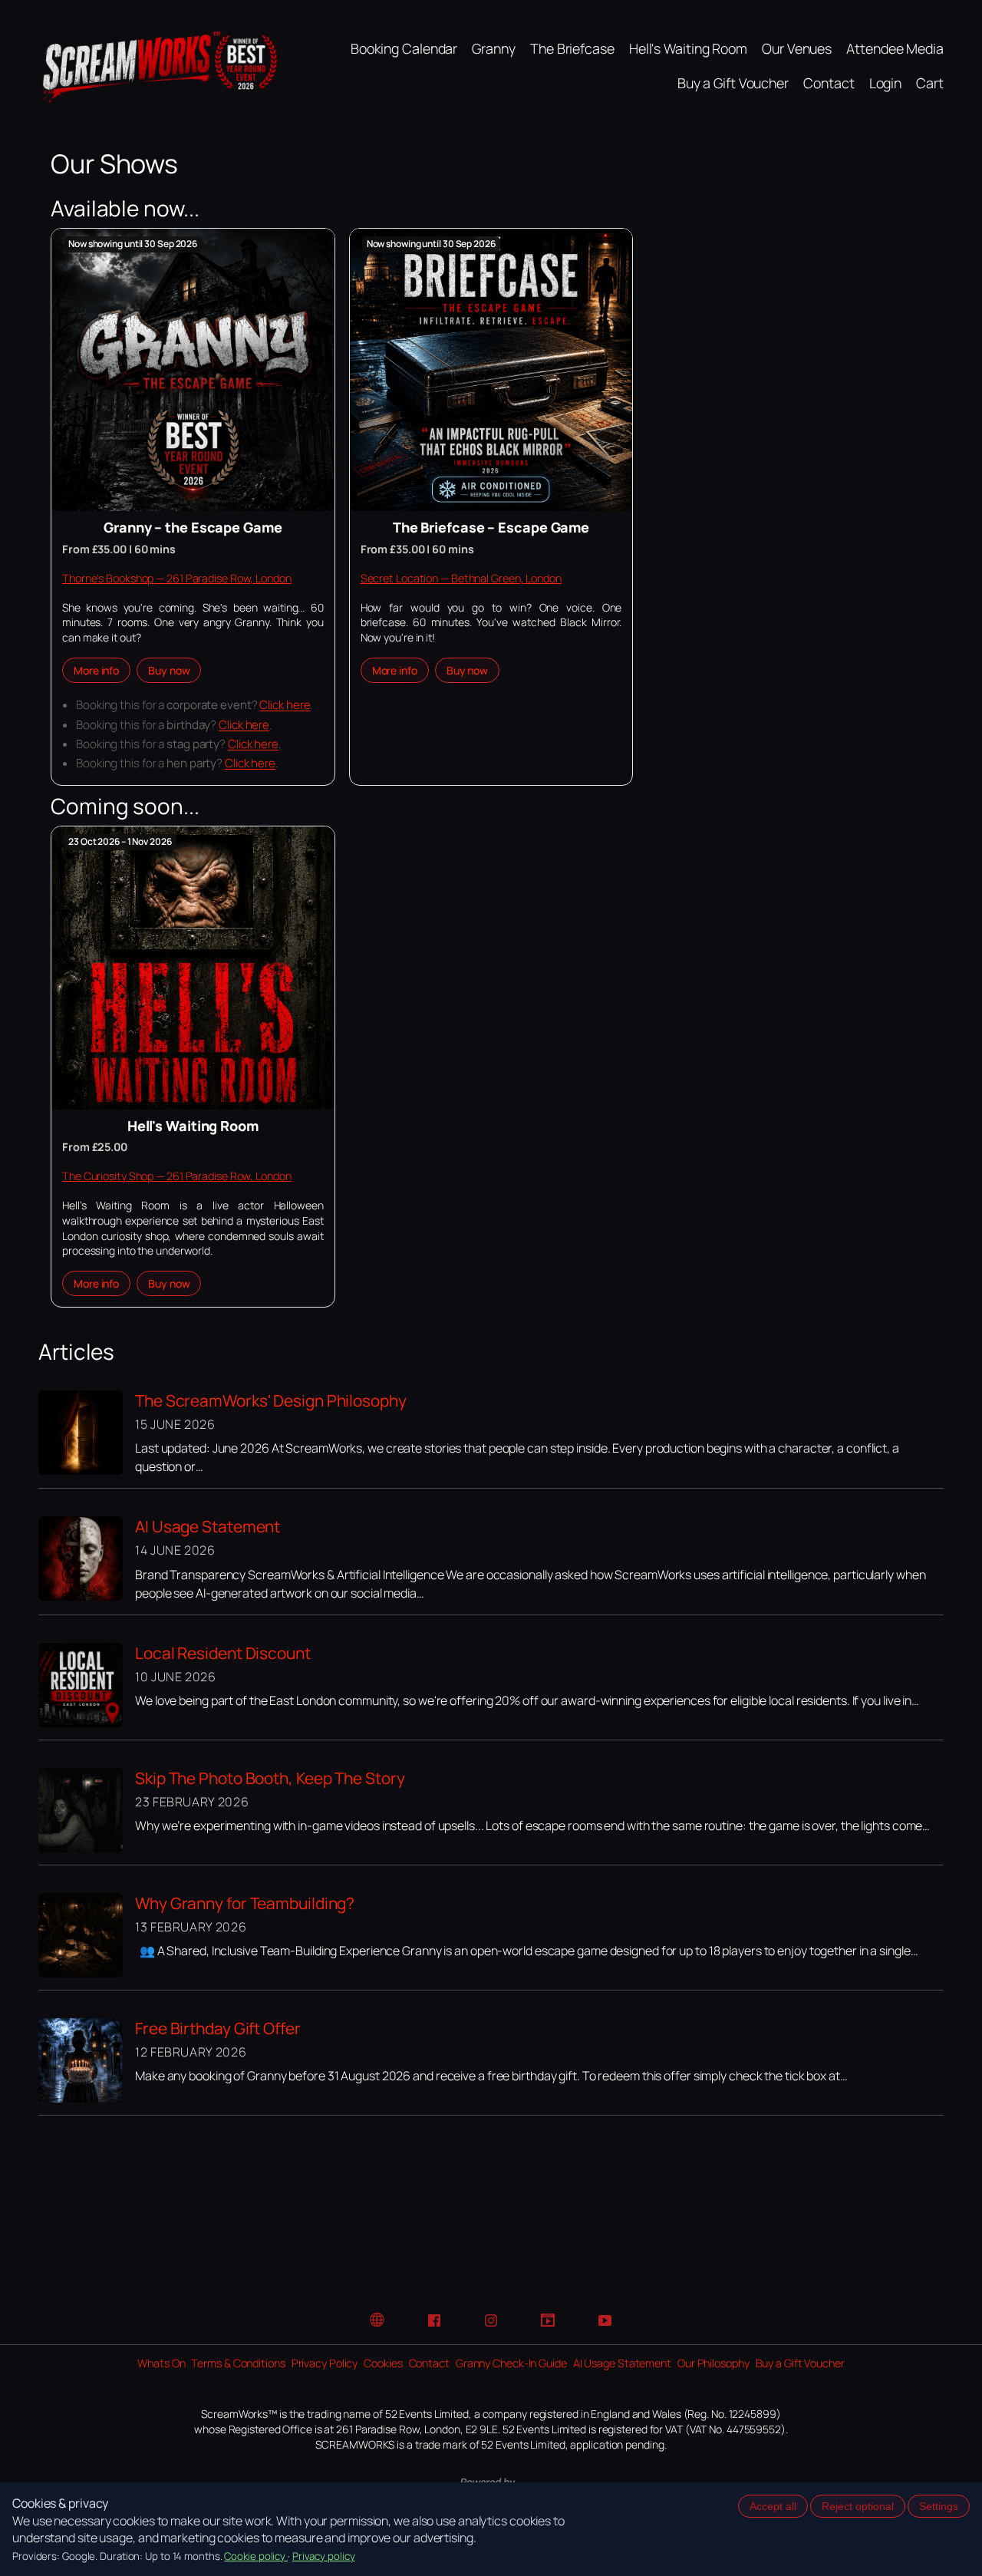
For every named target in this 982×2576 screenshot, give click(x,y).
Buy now (169, 670)
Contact (829, 83)
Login (886, 83)
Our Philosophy (713, 2363)
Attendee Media (895, 48)
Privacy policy (324, 2556)
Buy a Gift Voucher (733, 83)
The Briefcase (572, 48)
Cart (930, 83)
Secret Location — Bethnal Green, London (461, 578)
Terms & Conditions (238, 2363)
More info (96, 670)
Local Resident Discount (223, 1653)
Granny (493, 48)
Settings (939, 2506)
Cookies (383, 2363)
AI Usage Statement (208, 1526)
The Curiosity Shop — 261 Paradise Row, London (177, 1176)
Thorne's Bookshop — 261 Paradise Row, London (177, 578)
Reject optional (858, 2506)
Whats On (161, 2363)
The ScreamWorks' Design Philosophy (271, 1400)
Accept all (773, 2506)
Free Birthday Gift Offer (218, 2028)
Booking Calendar (404, 48)
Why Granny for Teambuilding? (245, 1903)
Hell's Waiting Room (688, 48)
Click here (285, 705)
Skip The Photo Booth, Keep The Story (270, 1778)
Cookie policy (256, 2556)
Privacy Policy (325, 2363)
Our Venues (797, 48)
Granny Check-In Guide (511, 2363)
